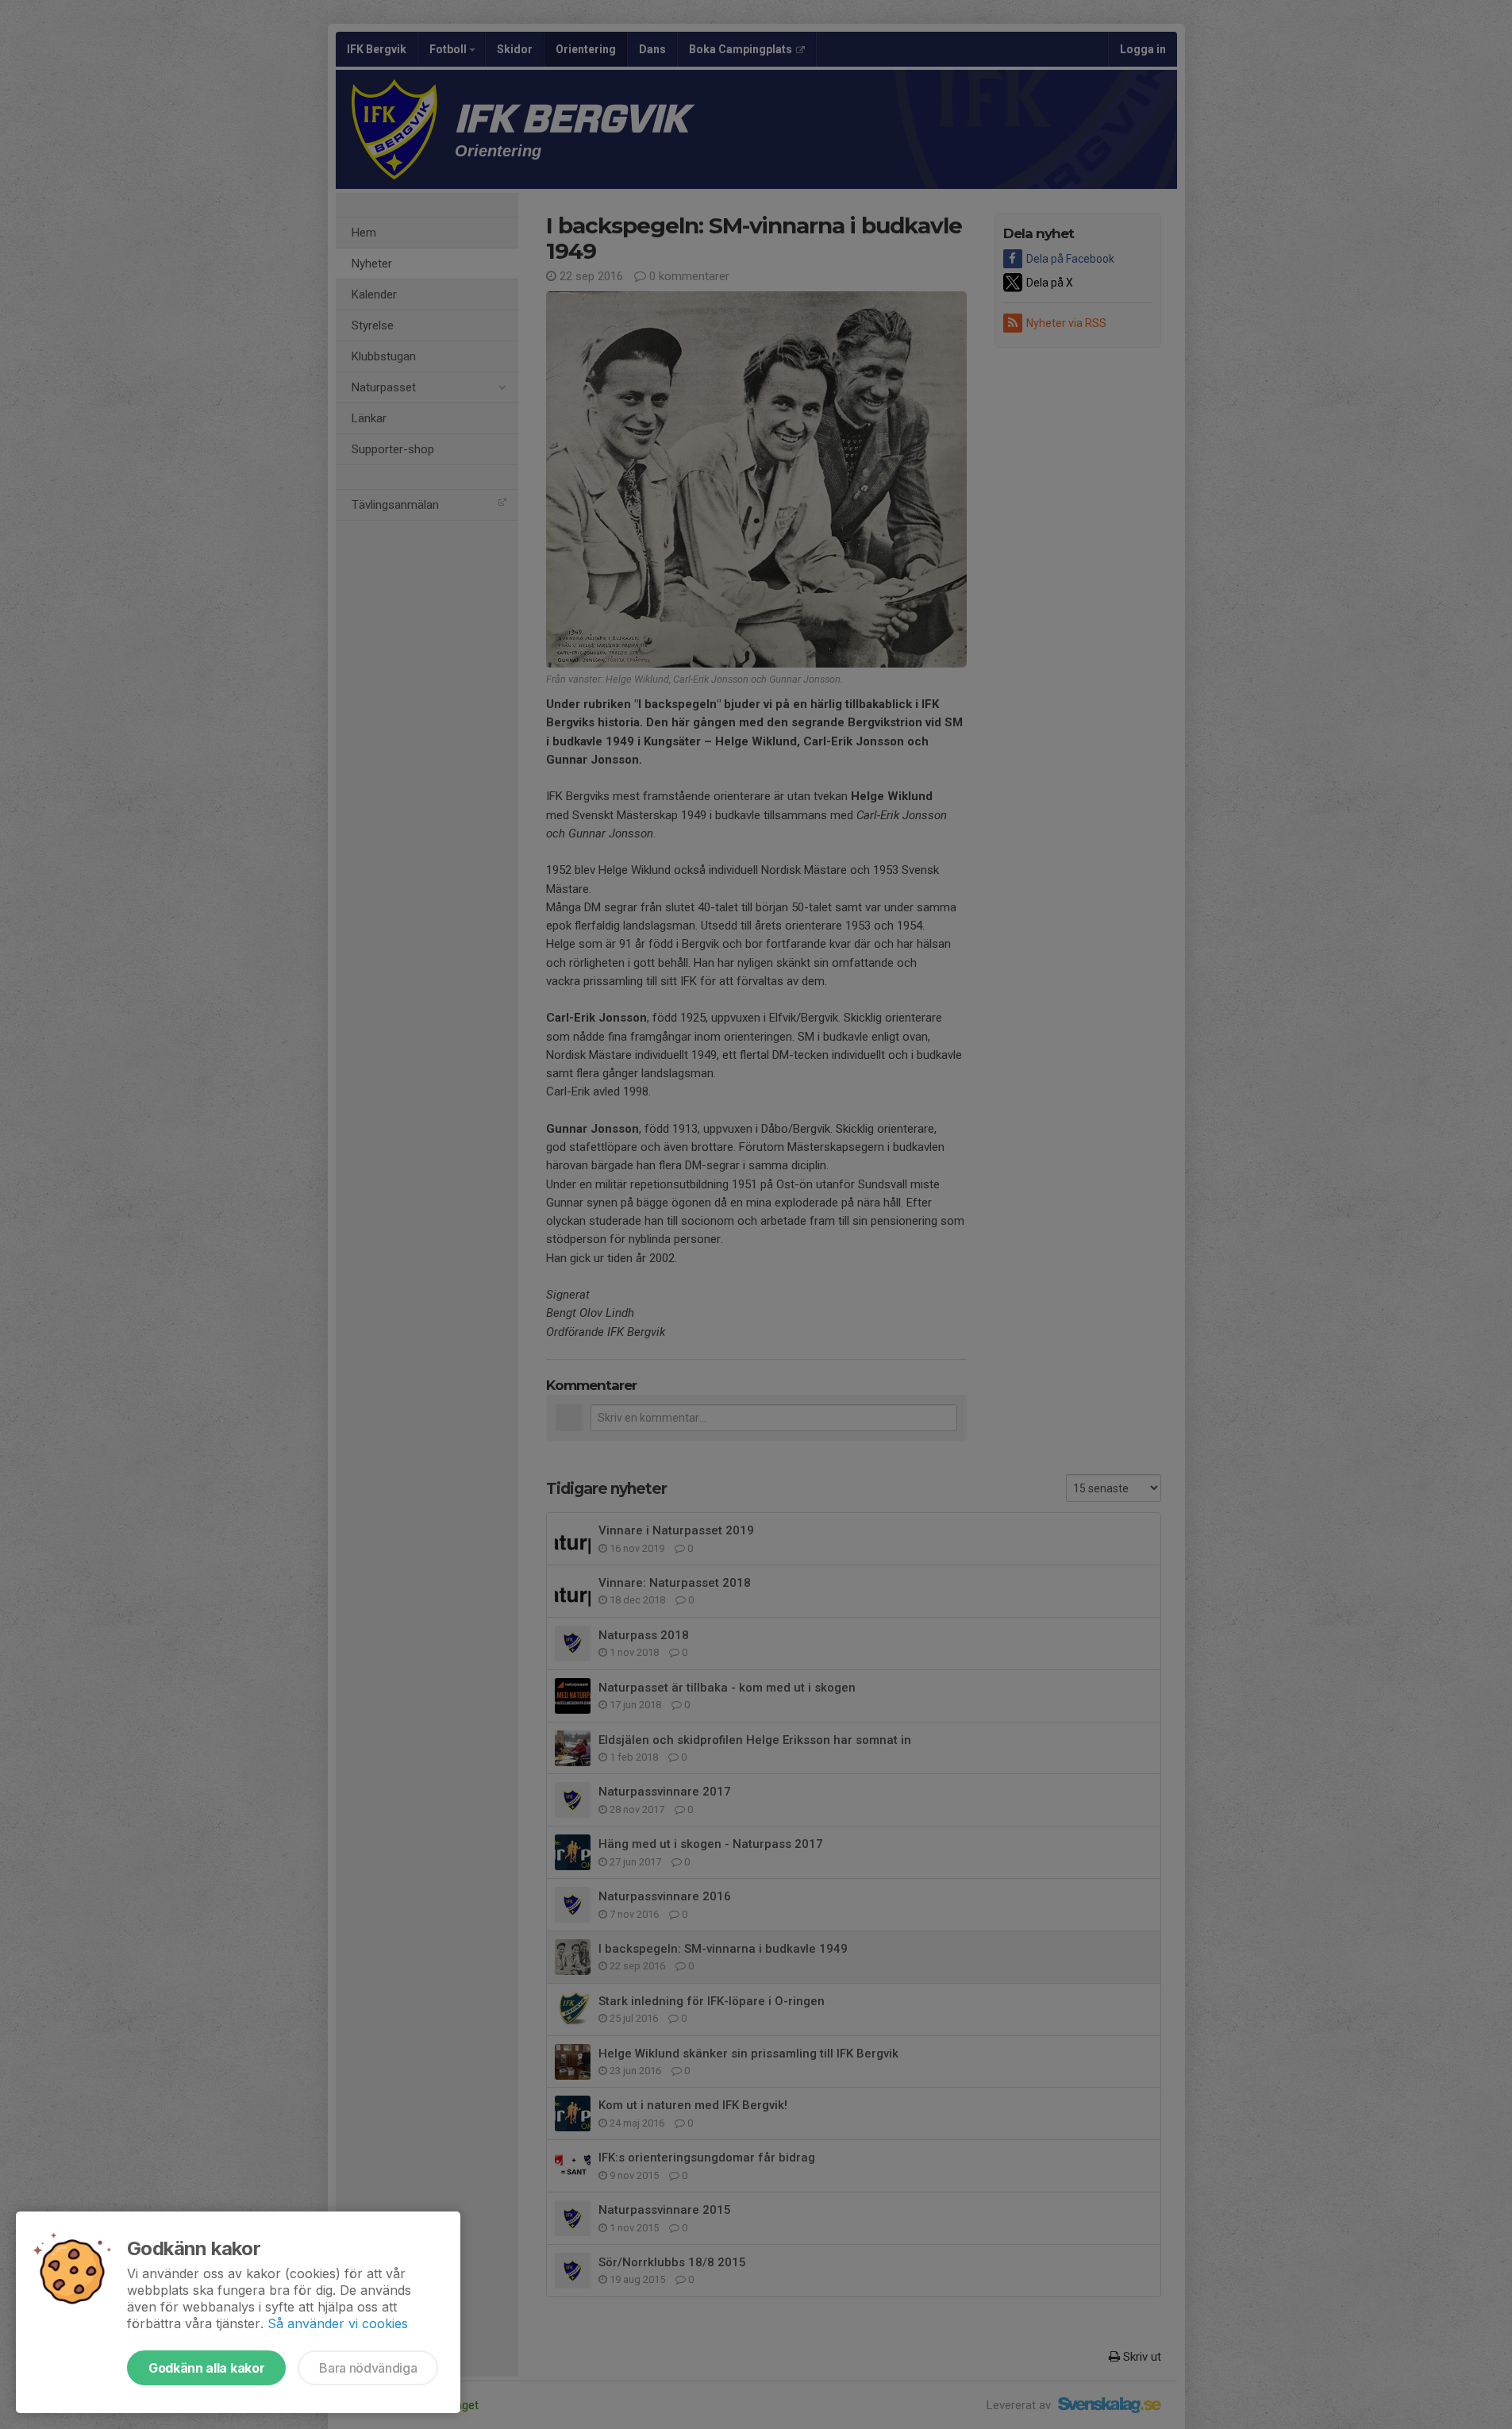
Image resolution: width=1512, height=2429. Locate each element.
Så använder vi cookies (338, 2323)
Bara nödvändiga (368, 2368)
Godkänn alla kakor (206, 2368)
